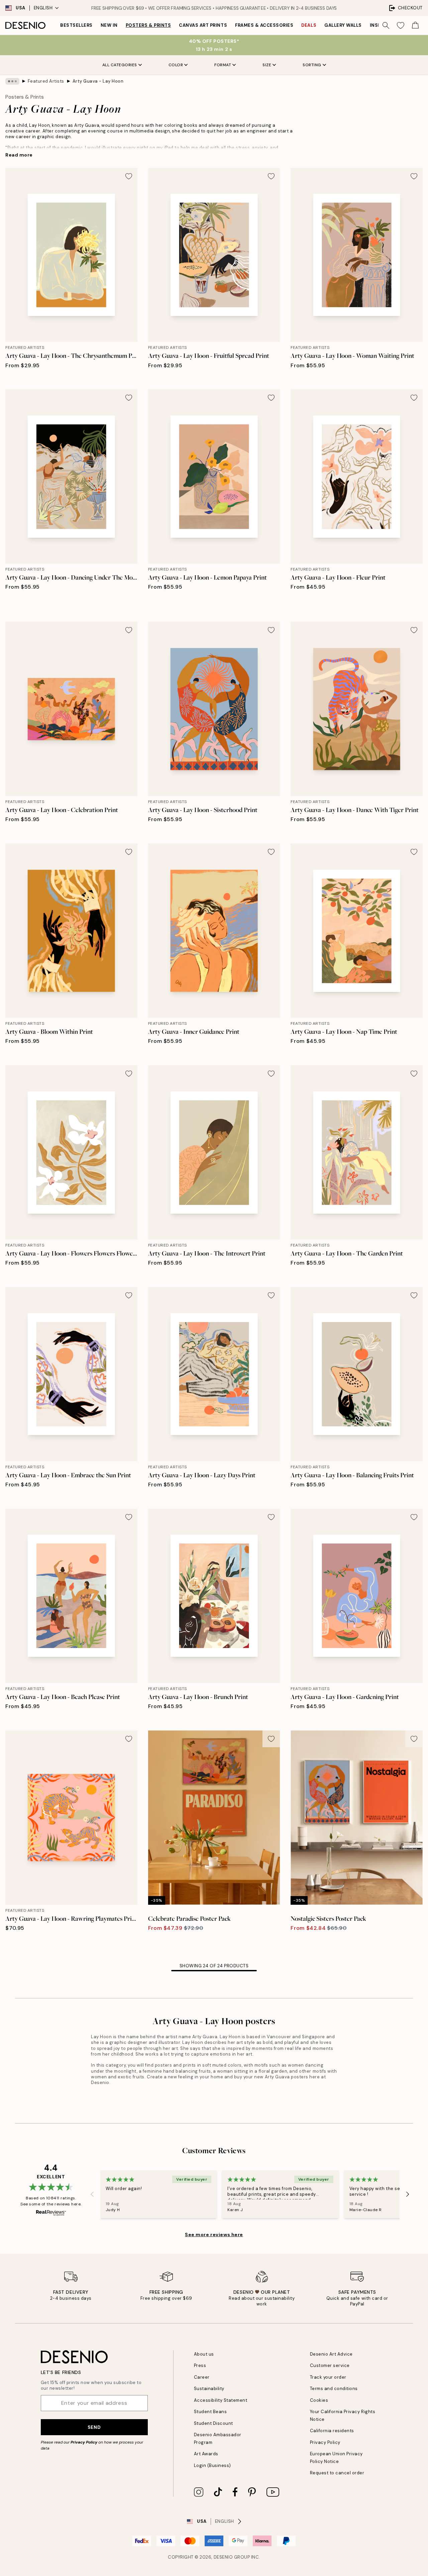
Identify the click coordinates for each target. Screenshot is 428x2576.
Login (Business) (212, 2465)
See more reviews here (214, 2235)
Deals (309, 25)
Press (200, 2365)
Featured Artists (46, 81)
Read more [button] (19, 155)
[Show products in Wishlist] (401, 25)
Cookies (319, 2400)
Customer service (330, 2365)
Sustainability (209, 2389)
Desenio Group (232, 2557)
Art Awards (206, 2454)
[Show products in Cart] (415, 25)
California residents (332, 2431)
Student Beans (210, 2412)
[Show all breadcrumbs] (12, 81)
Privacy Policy (84, 2442)
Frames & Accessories (264, 25)
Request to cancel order (337, 2473)
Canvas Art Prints (203, 25)
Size (267, 65)
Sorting (312, 65)
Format (223, 65)
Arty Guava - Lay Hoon (98, 81)
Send (94, 2427)
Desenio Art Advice (331, 2354)
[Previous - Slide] (92, 2194)
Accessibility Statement (221, 2400)
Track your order (328, 2377)
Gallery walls (343, 25)
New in (109, 25)
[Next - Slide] (408, 2194)
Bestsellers (76, 25)
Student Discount (213, 2423)
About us (204, 2354)
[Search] (386, 25)
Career (202, 2377)
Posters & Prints (148, 25)
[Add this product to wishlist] (129, 176)
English (43, 8)
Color (176, 65)
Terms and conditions (334, 2389)
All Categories (120, 65)
